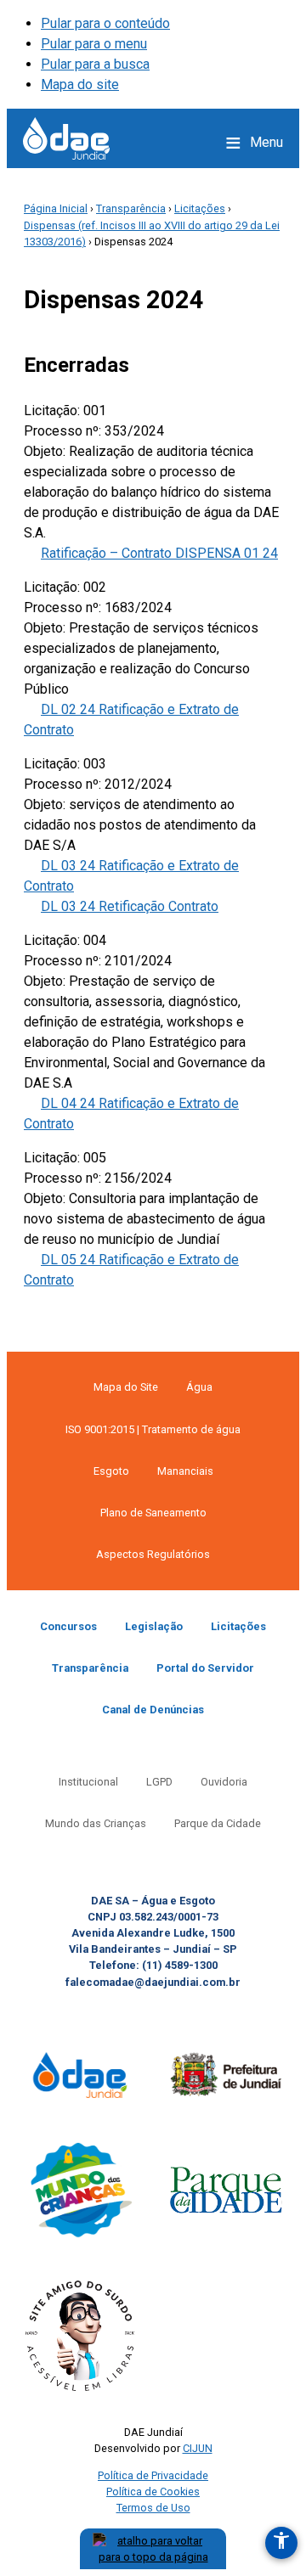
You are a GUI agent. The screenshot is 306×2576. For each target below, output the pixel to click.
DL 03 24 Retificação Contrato (130, 906)
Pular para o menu (94, 44)
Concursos (68, 1626)
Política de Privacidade (153, 2475)
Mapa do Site (126, 1387)
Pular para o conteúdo (105, 23)
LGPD (159, 1782)
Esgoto (111, 1471)
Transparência (131, 208)
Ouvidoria (224, 1782)
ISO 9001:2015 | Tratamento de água (153, 1429)
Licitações (200, 208)
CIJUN (198, 2448)
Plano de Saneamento (153, 1513)
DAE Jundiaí (66, 138)
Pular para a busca (95, 64)
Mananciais (185, 1471)
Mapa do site (80, 84)
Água (199, 1387)
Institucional (88, 1782)
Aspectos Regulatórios (153, 1554)
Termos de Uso (153, 2508)
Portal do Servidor (205, 1668)
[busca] (197, 143)
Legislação (154, 1626)
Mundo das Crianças (96, 1823)
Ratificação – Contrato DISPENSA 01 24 (159, 553)
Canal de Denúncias (153, 1710)
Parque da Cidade (218, 1823)
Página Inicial (56, 208)
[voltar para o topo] (153, 2549)
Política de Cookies (153, 2492)
